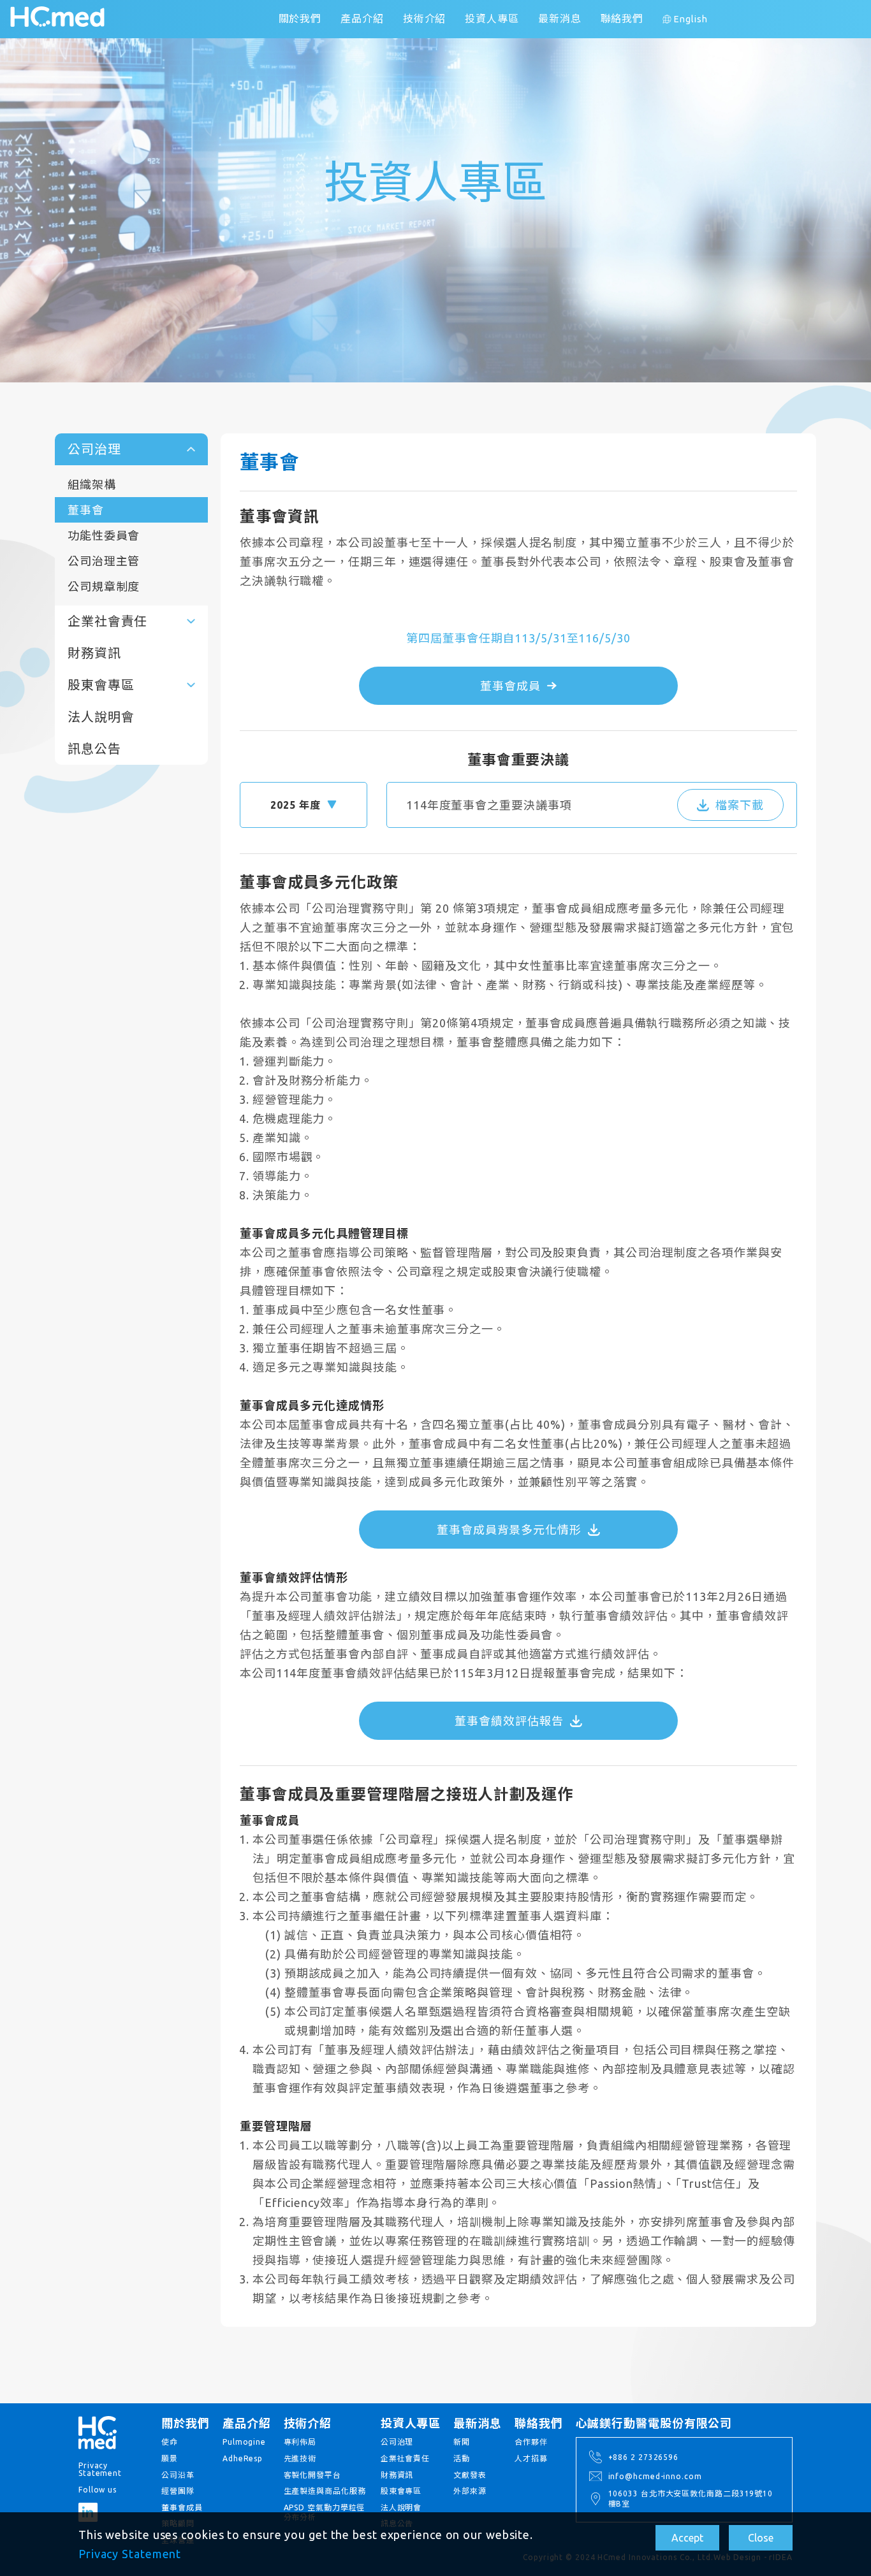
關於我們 (300, 18)
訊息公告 (94, 749)
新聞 (462, 2442)
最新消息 (560, 18)
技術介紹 (425, 18)
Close (761, 2538)
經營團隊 (178, 2491)
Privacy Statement (130, 2554)
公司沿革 (178, 2475)
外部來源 (470, 2491)
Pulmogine (244, 2442)
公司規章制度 (104, 586)
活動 (462, 2458)
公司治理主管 (104, 561)
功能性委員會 (104, 535)
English (691, 19)
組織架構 (92, 484)
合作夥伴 (531, 2442)
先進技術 (300, 2458)
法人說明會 (101, 717)
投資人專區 (492, 18)
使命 (170, 2442)
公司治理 (397, 2442)
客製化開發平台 (312, 2475)
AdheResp (243, 2458)
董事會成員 (182, 2507)
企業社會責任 (405, 2458)
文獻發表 (470, 2475)
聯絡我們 (622, 18)
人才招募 (531, 2458)
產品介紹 (362, 18)
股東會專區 (401, 2491)
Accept (687, 2538)
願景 (170, 2458)
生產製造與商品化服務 (325, 2491)
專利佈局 (300, 2442)
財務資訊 (94, 653)
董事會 (86, 510)
